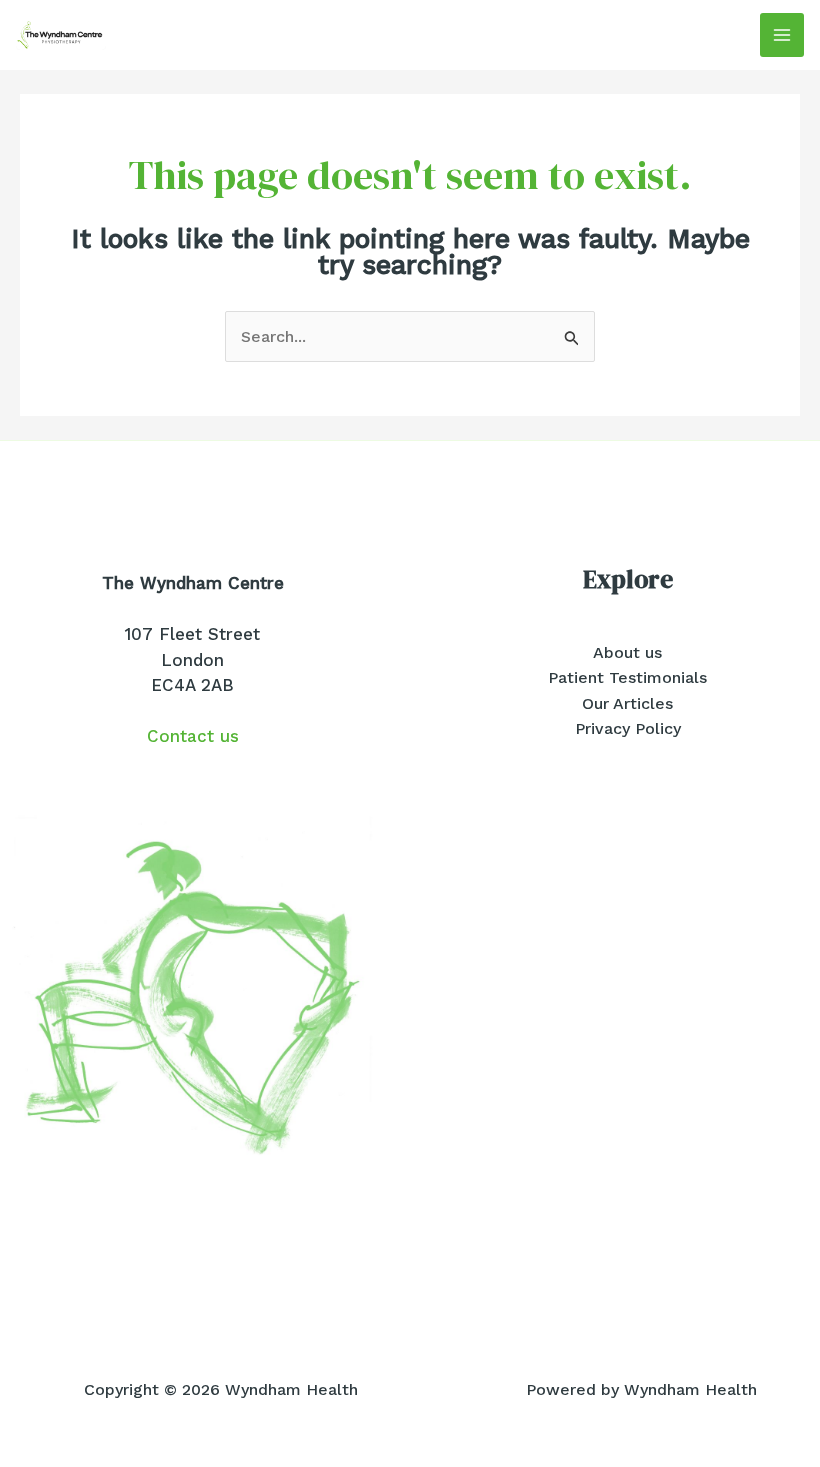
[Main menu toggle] (782, 35)
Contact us (193, 736)
